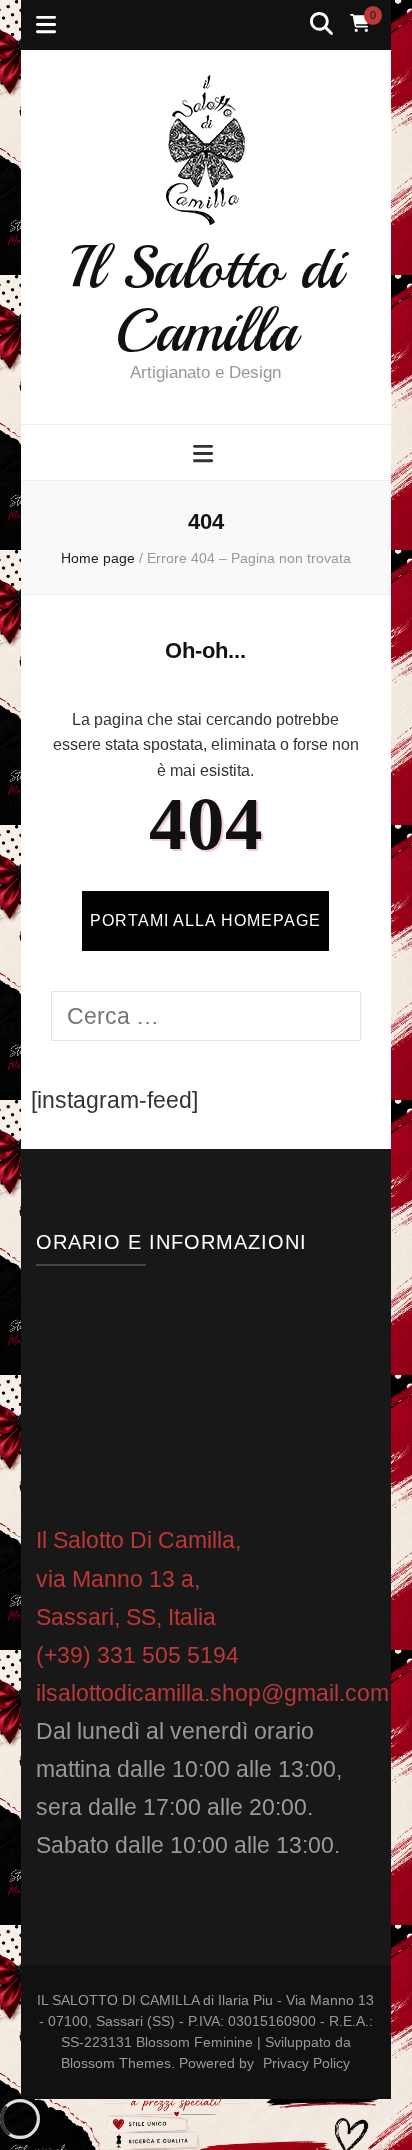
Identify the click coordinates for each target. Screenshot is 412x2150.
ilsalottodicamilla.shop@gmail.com (212, 1693)
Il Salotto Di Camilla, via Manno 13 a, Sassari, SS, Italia (138, 1578)
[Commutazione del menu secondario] (46, 25)
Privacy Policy (306, 2063)
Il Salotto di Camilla (206, 299)
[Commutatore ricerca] (321, 24)
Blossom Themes (116, 2063)
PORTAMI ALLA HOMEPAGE (205, 920)
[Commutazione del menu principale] (205, 454)
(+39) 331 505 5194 (137, 1655)
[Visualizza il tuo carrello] (360, 24)
